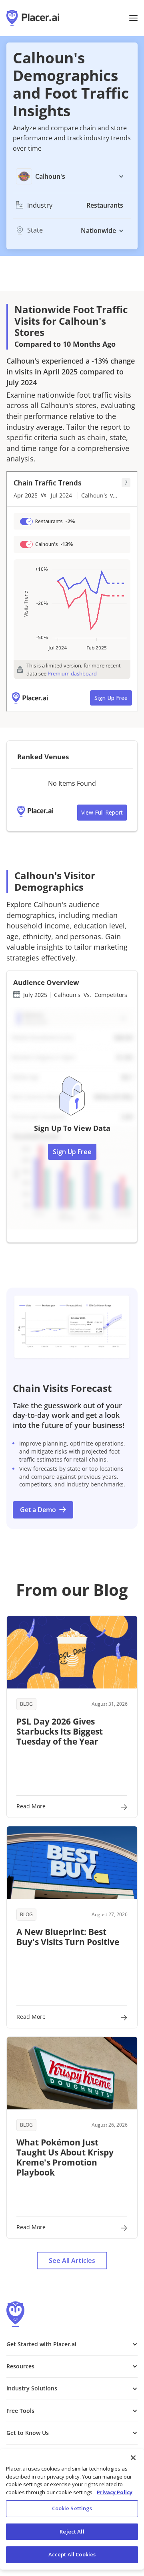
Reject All (72, 2532)
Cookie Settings (72, 2508)
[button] (133, 18)
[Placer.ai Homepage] (33, 18)
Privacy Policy (115, 2492)
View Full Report (102, 812)
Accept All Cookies (72, 2554)
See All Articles (72, 2261)
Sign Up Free (72, 1152)
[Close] (133, 2458)
